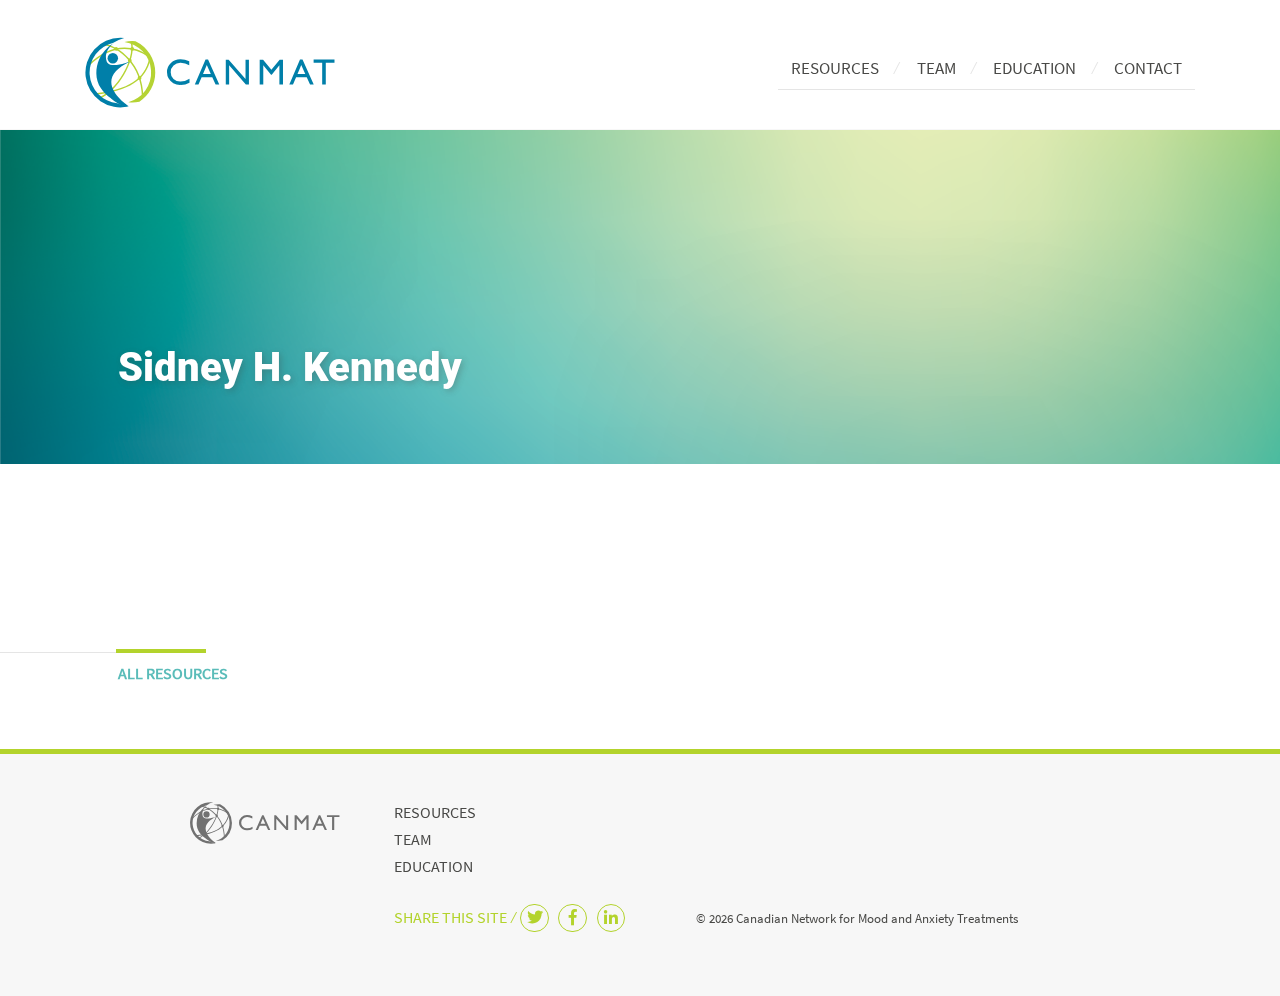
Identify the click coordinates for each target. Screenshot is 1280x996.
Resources (835, 68)
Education (1034, 68)
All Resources (173, 673)
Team (936, 68)
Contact (1148, 68)
